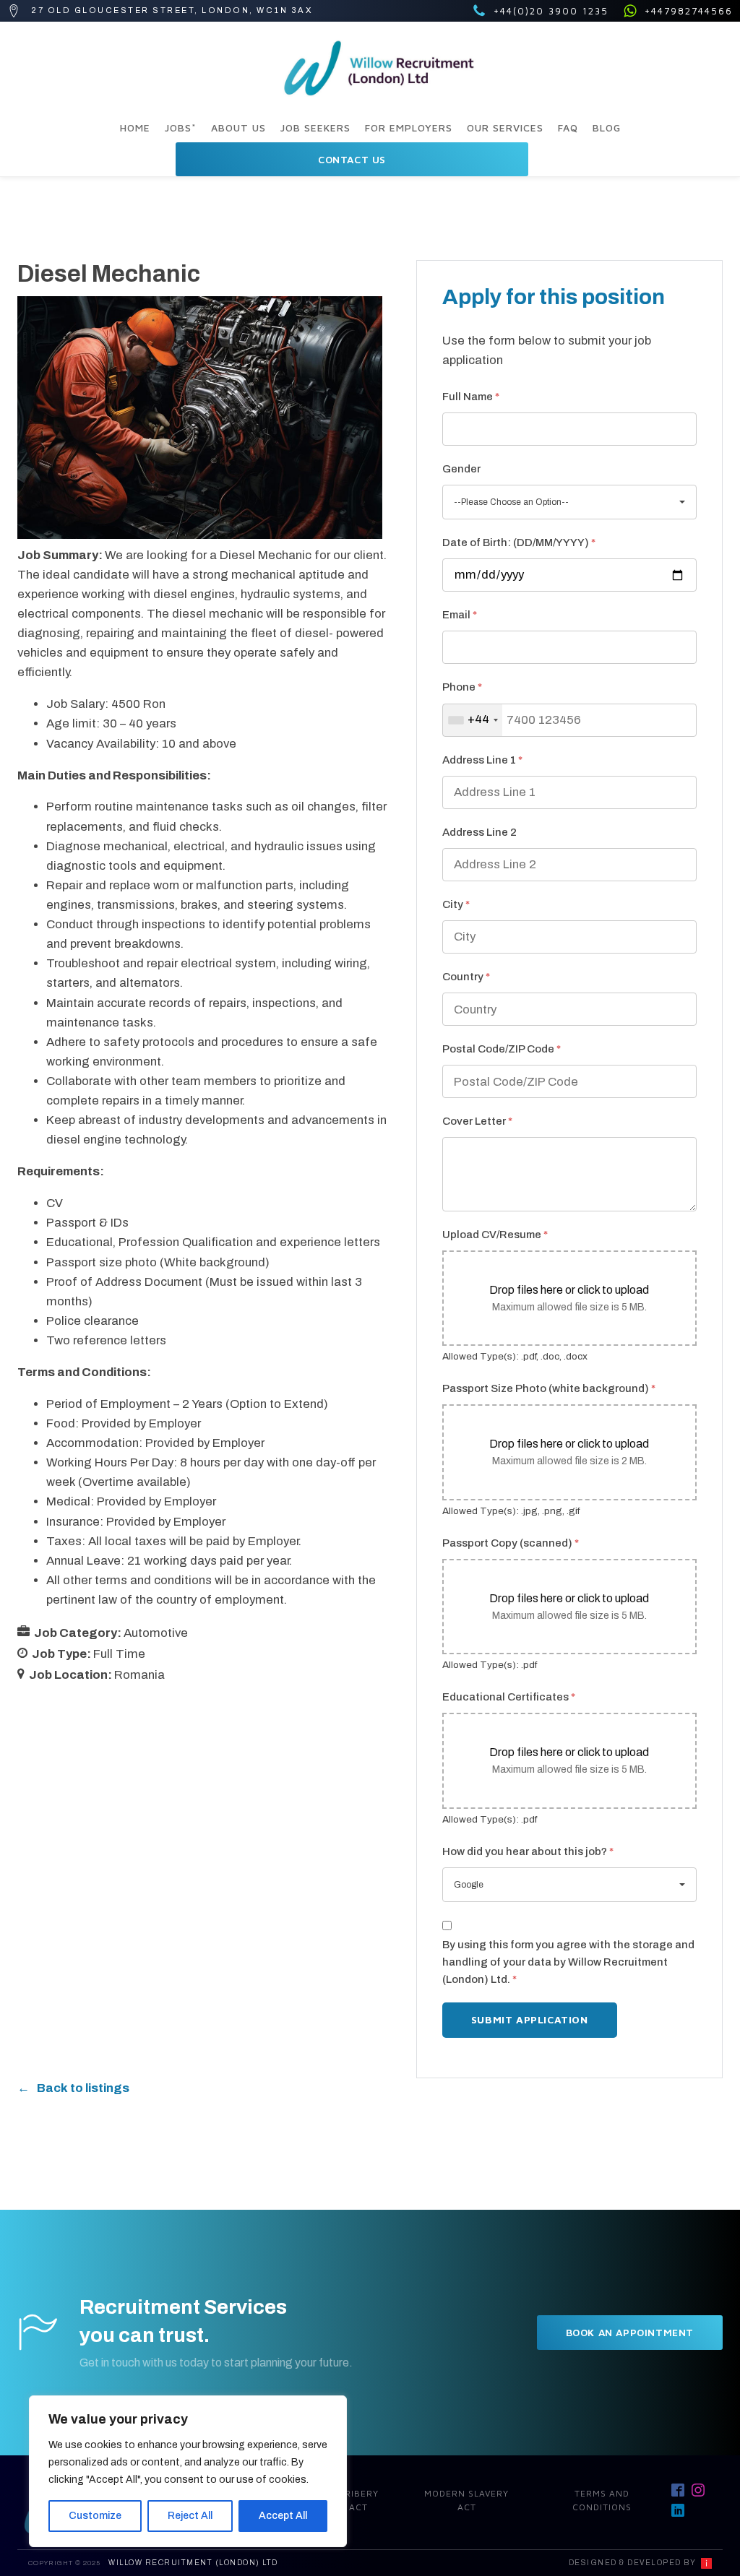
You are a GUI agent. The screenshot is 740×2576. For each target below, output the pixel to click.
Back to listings (83, 2088)
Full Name (471, 397)
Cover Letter (477, 1121)
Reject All (190, 2516)
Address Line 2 (479, 832)
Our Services (505, 127)
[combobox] (473, 720)
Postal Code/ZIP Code (502, 1049)
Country (466, 977)
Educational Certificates (509, 1697)
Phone (462, 687)
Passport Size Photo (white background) (549, 1388)
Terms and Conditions (602, 2500)
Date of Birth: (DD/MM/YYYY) (519, 543)
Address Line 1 (482, 760)
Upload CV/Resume (495, 1235)
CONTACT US (352, 159)
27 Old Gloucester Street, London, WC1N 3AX (172, 10)
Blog (607, 127)
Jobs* (181, 127)
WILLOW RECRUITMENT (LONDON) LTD (193, 2563)
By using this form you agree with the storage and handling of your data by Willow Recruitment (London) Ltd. (568, 1962)
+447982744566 (689, 11)
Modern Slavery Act (466, 2500)
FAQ (568, 127)
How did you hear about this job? (528, 1851)
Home (135, 127)
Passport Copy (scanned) (511, 1543)
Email (460, 615)
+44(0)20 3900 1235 (551, 11)
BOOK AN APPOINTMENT (630, 2332)
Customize (95, 2516)
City (456, 904)
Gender (461, 469)
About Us (238, 127)
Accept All (283, 2516)
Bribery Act (358, 2500)
